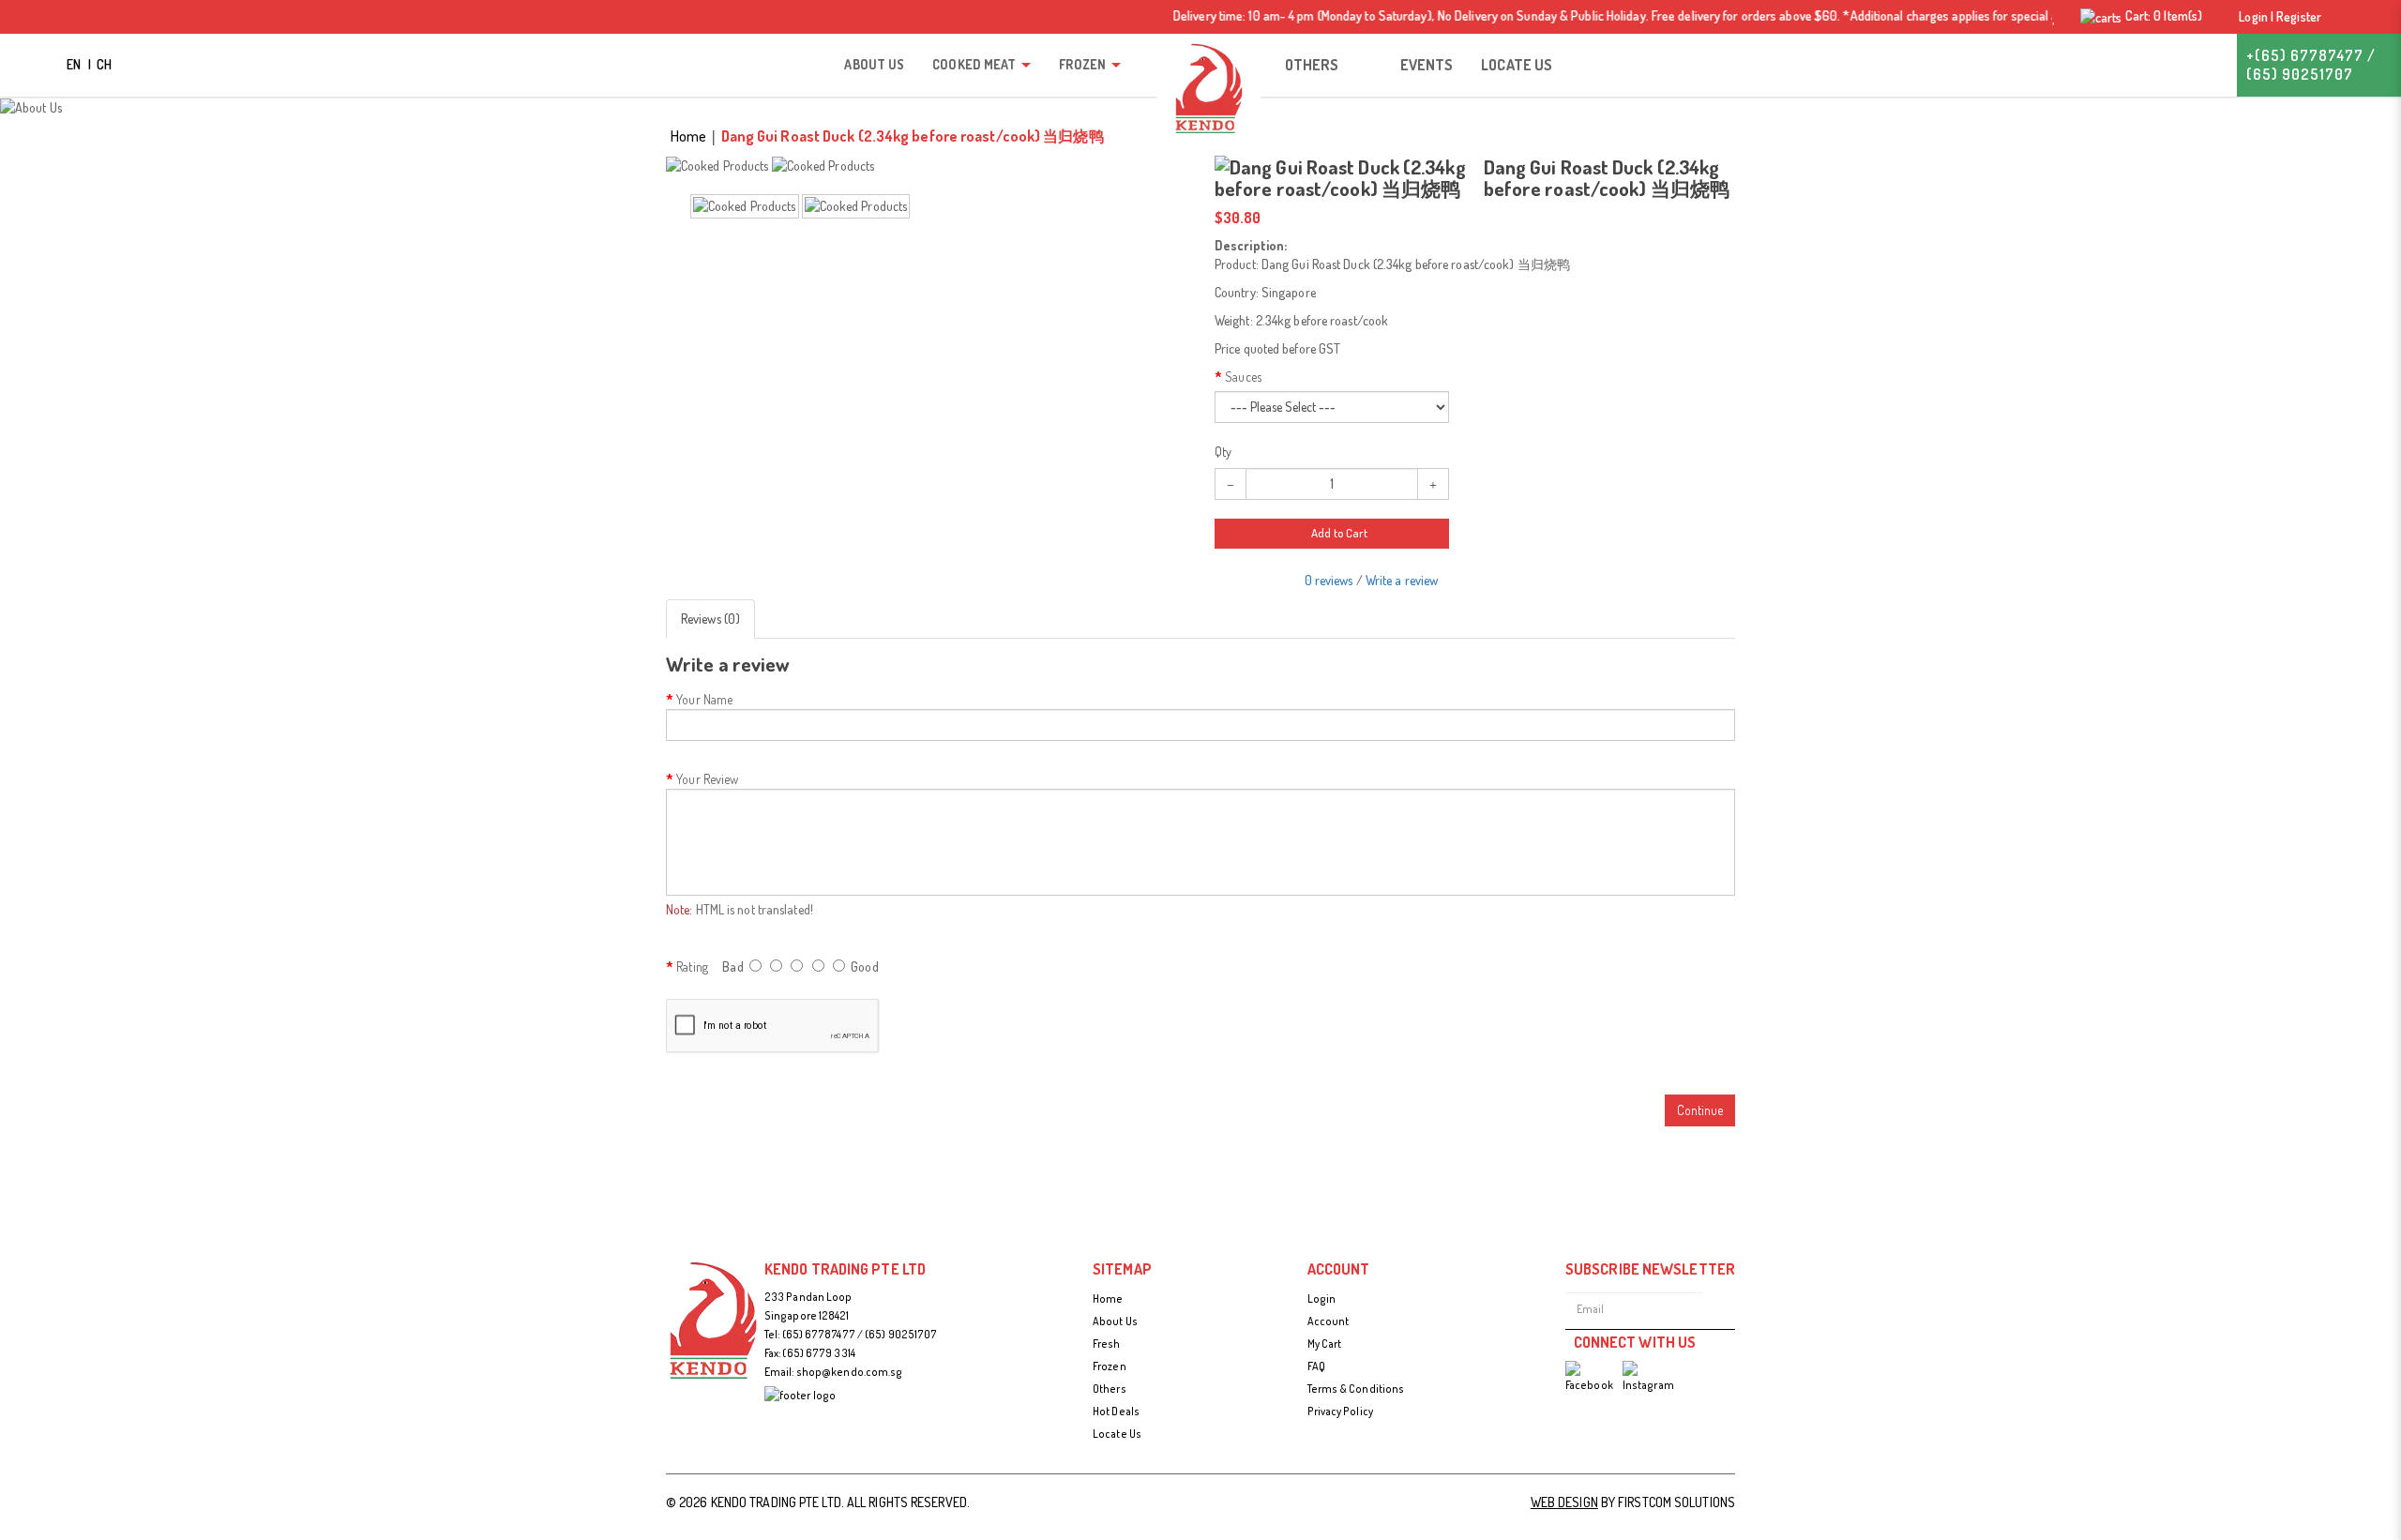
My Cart (1325, 1344)
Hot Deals (1116, 1411)
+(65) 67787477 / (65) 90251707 (2311, 65)
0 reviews (1329, 580)
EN (75, 64)
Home (688, 136)
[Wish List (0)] (2054, 17)
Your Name (704, 699)
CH (104, 64)
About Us (1115, 1321)
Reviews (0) (710, 619)
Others (1110, 1389)
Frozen (1110, 1366)
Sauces (1243, 377)
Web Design (1564, 1502)
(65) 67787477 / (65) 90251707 (860, 1334)
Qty (1223, 453)
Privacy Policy (1340, 1411)
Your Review (707, 779)
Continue (1700, 1110)
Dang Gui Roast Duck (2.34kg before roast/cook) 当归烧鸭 (913, 136)
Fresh (1107, 1344)
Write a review (1402, 580)
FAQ (1316, 1366)
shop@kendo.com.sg (850, 1372)
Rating (692, 966)
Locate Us (1117, 1434)
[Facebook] (1589, 1378)
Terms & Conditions (1356, 1389)
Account (1329, 1321)
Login (1322, 1298)
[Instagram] (1648, 1378)
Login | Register (2279, 16)
